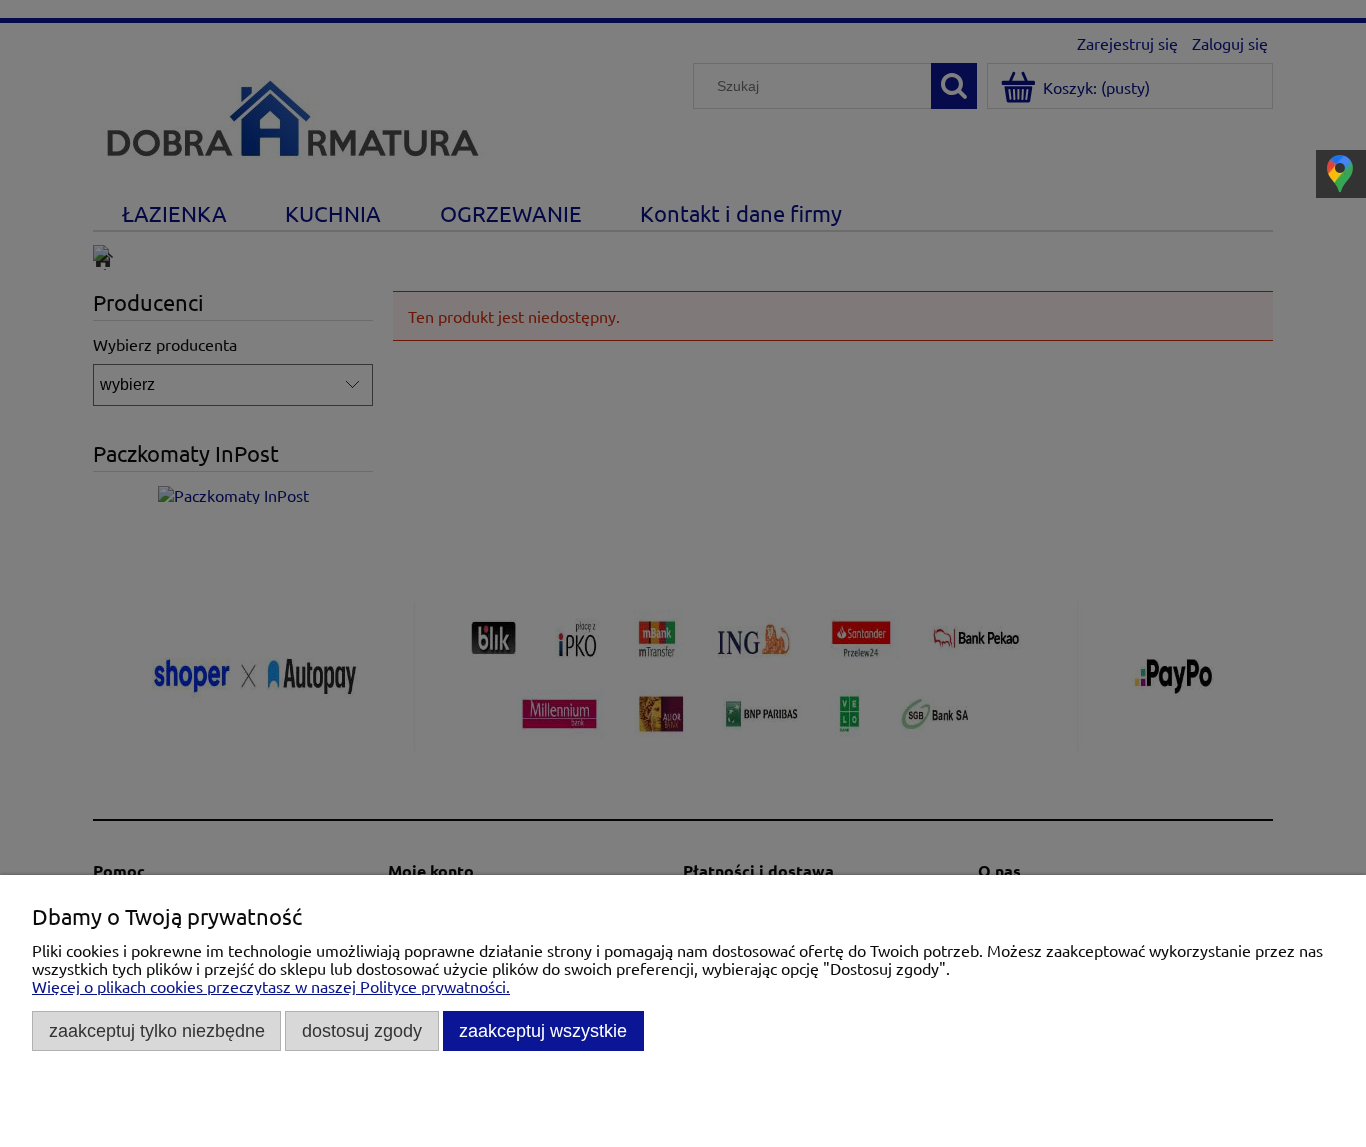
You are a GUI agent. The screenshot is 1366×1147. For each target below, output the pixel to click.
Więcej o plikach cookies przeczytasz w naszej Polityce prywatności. (271, 986)
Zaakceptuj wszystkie (543, 1030)
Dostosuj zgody (362, 1030)
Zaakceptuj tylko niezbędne (157, 1030)
